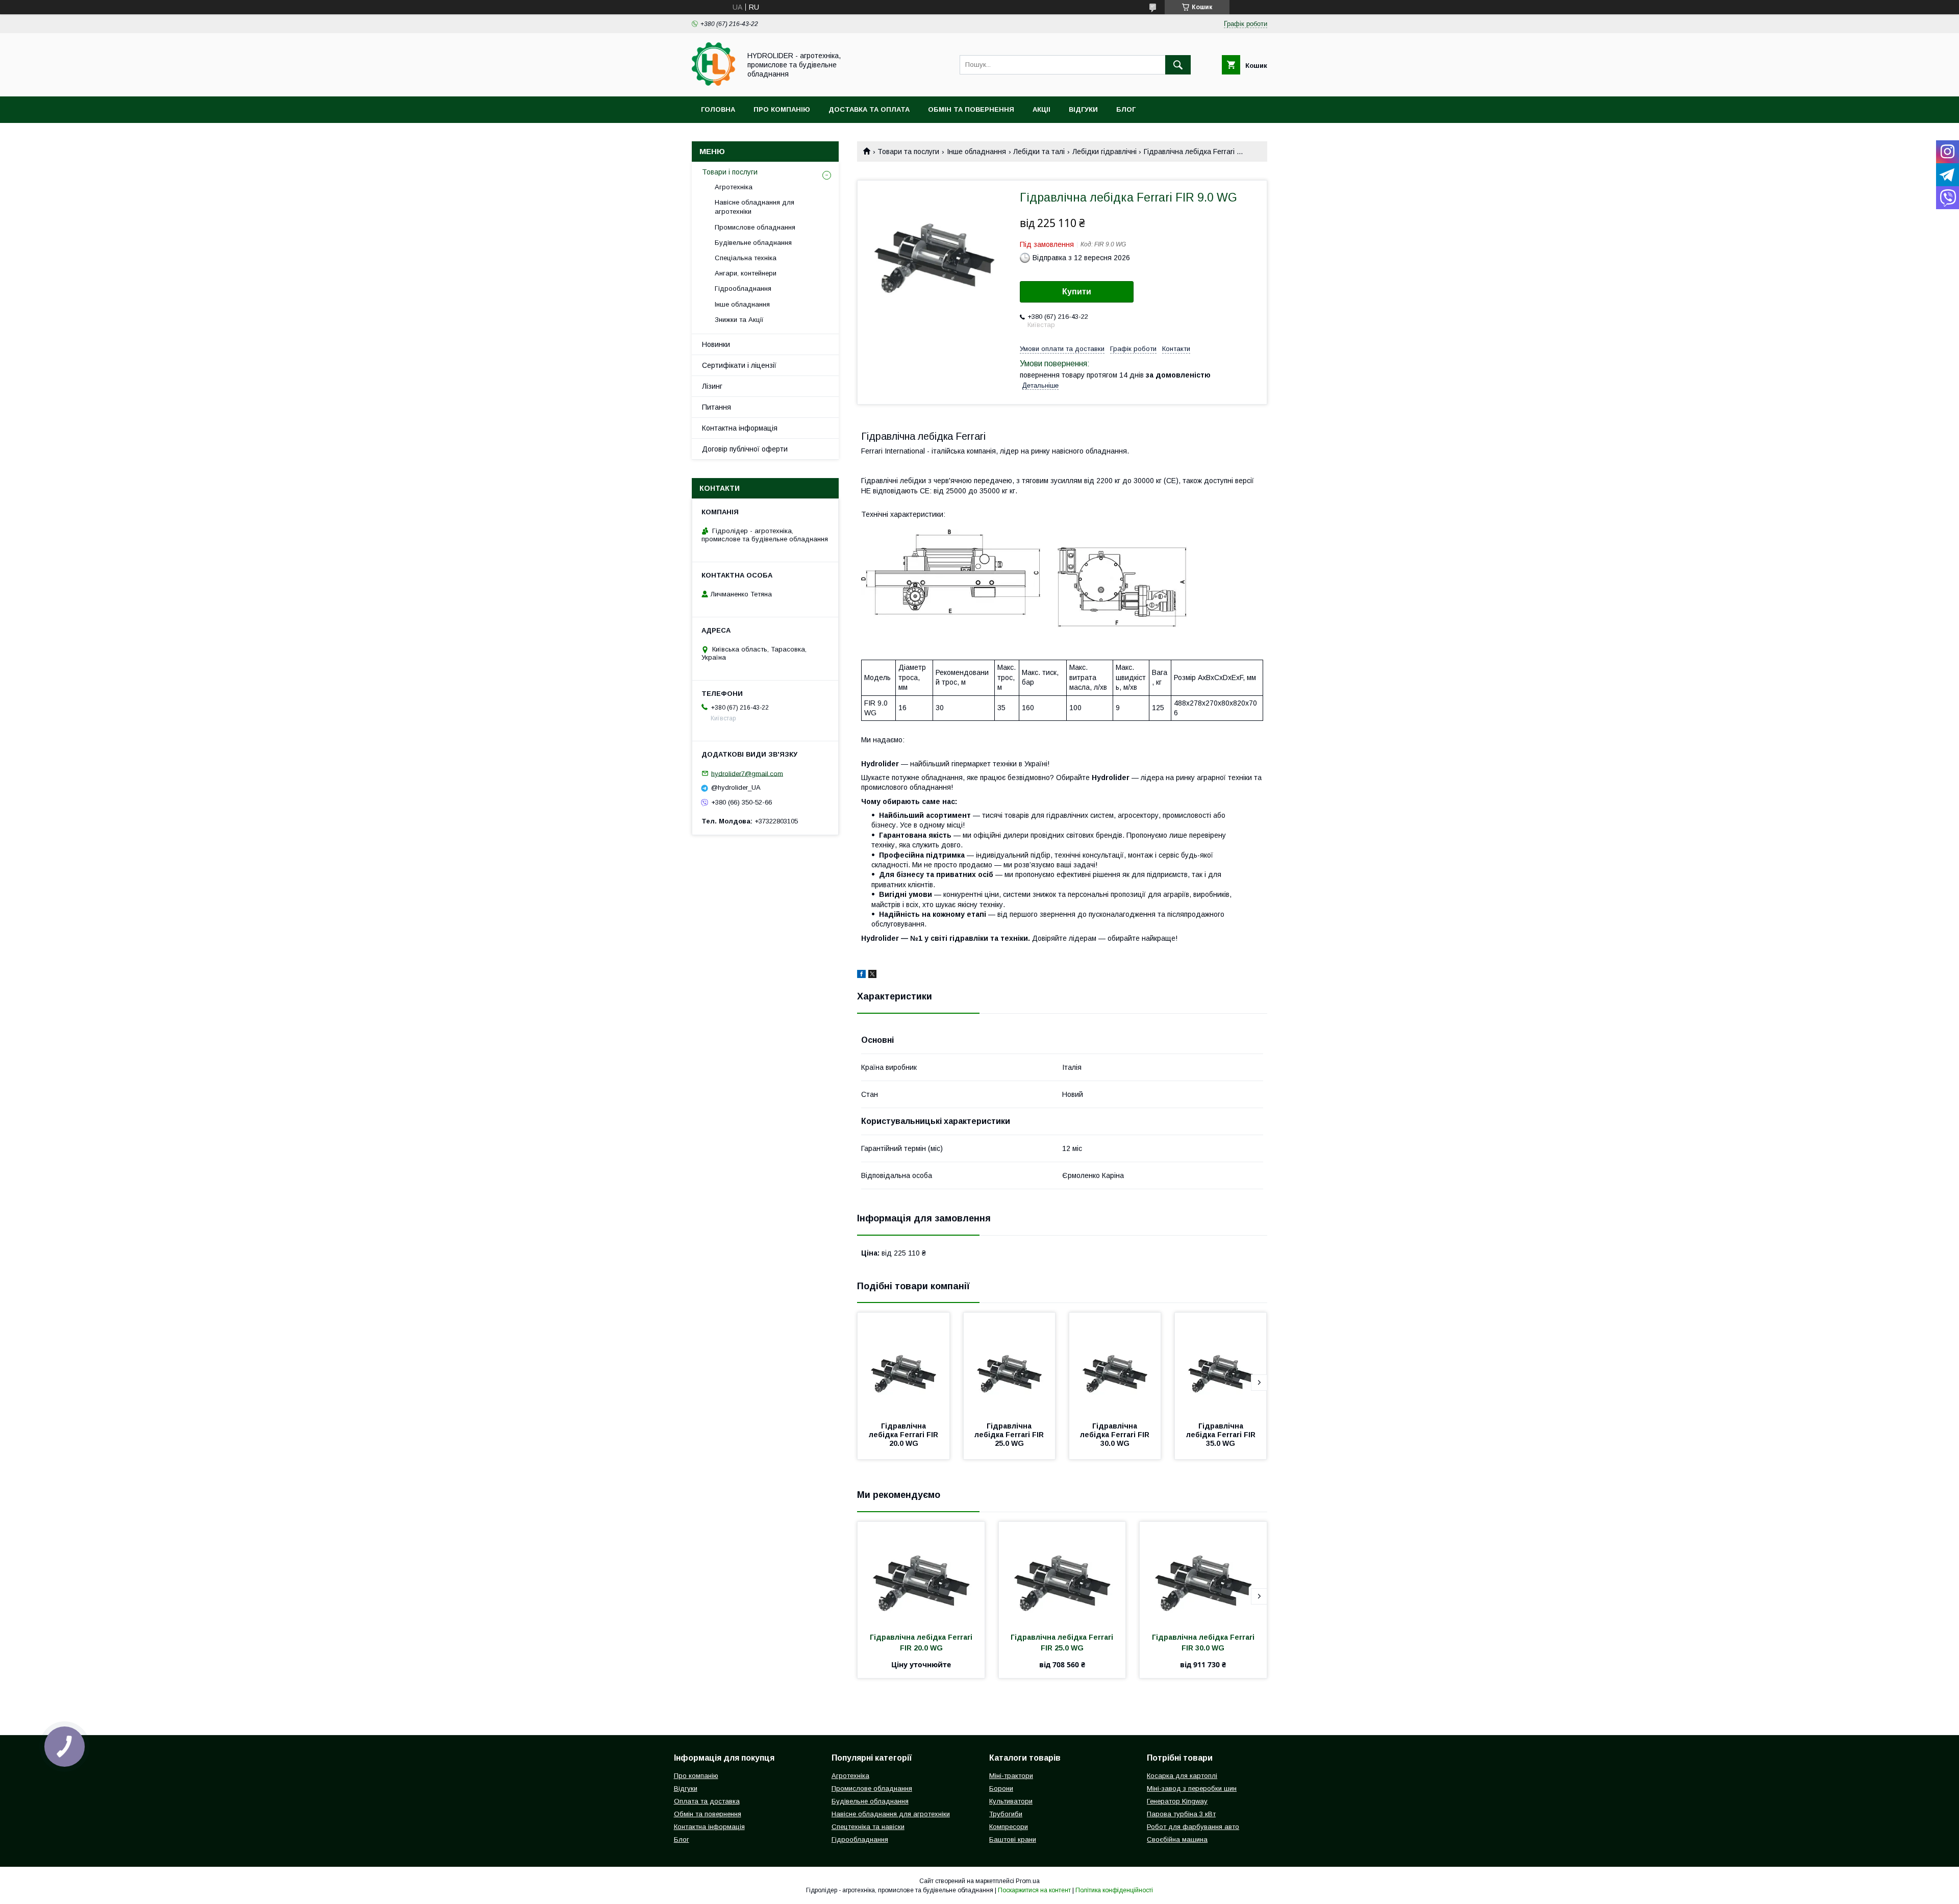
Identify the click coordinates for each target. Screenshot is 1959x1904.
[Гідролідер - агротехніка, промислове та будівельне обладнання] (713, 83)
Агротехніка (734, 187)
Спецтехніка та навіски (868, 1827)
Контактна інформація (740, 428)
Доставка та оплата (869, 109)
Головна (718, 109)
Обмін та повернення (971, 109)
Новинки (716, 344)
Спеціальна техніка (746, 258)
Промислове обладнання (755, 227)
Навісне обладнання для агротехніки (755, 207)
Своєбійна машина (1177, 1839)
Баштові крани (1013, 1839)
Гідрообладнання (743, 289)
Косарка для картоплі (1182, 1776)
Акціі (1041, 109)
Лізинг (712, 386)
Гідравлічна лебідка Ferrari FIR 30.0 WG (1116, 1435)
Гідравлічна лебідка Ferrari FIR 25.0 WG (1010, 1435)
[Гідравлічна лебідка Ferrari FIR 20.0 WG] (903, 1364)
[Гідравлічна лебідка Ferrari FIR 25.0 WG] (1010, 1364)
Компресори (1009, 1827)
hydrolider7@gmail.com (747, 773)
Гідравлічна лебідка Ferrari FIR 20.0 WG (905, 1435)
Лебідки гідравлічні (1104, 152)
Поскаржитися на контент (1034, 1890)
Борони (1001, 1788)
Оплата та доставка (707, 1801)
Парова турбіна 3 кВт (1181, 1814)
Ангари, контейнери (746, 273)
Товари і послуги (730, 172)
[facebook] (861, 975)
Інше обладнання (976, 152)
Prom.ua (1028, 1881)
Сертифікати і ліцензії (739, 365)
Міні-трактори (1011, 1776)
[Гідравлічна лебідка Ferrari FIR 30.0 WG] (1115, 1364)
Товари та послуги (908, 152)
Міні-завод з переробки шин (1192, 1788)
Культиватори (1011, 1801)
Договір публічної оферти (745, 449)
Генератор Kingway (1177, 1801)
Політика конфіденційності (1114, 1890)
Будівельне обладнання (753, 243)
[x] (872, 975)
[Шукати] (1178, 65)
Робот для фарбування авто (1193, 1827)
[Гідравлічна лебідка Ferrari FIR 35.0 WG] (1221, 1364)
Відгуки (1083, 109)
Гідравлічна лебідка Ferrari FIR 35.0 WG (1222, 1435)
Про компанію (782, 109)
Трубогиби (1006, 1814)
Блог (1126, 109)
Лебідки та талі (1039, 152)
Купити (1077, 292)
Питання (717, 407)
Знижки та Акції (739, 320)
